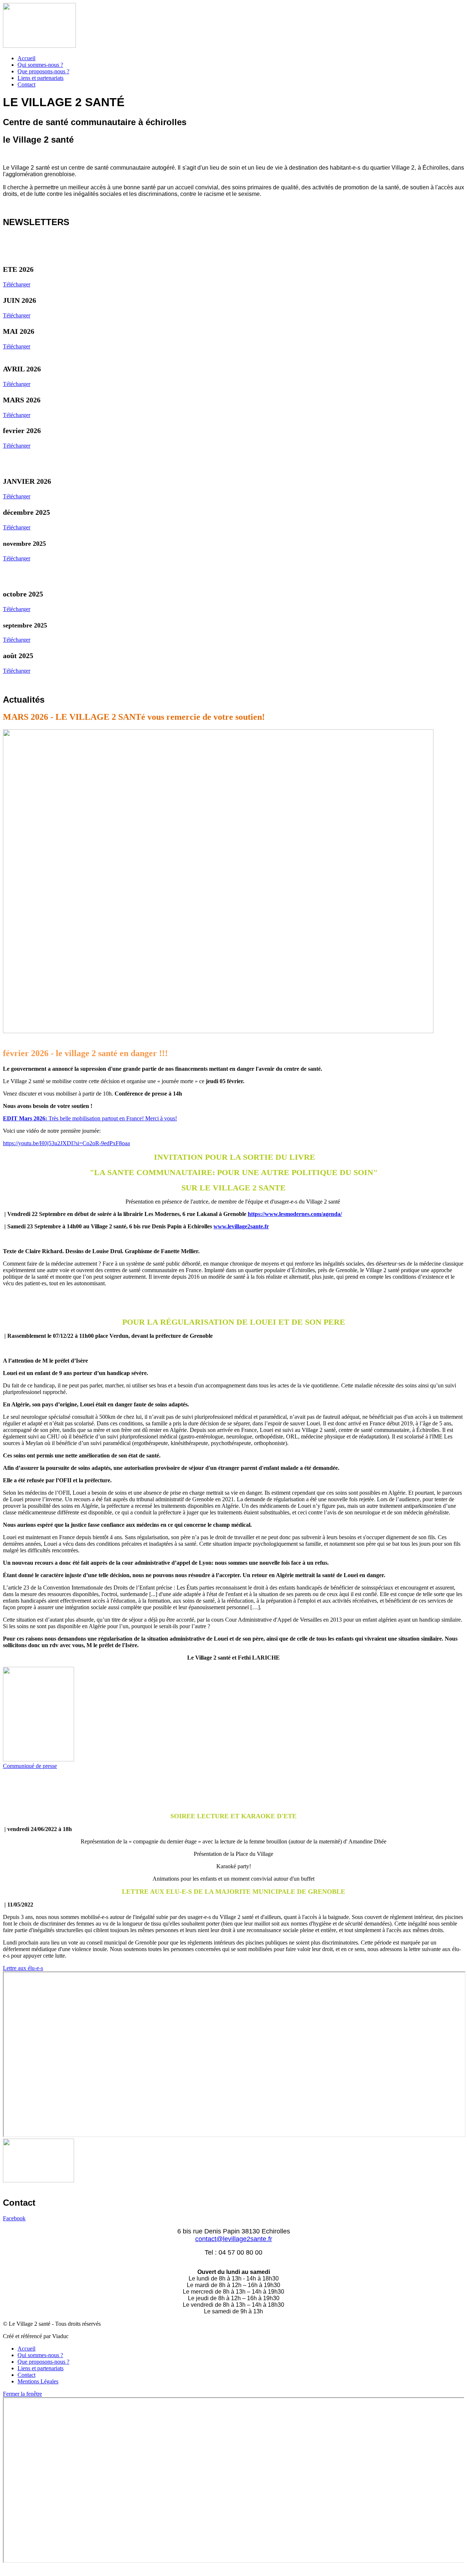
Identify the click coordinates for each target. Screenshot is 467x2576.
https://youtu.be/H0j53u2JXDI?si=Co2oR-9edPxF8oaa (66, 1143)
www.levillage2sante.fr (241, 1226)
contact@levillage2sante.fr (234, 2239)
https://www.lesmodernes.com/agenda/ (295, 1214)
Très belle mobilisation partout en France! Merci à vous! (90, 1118)
